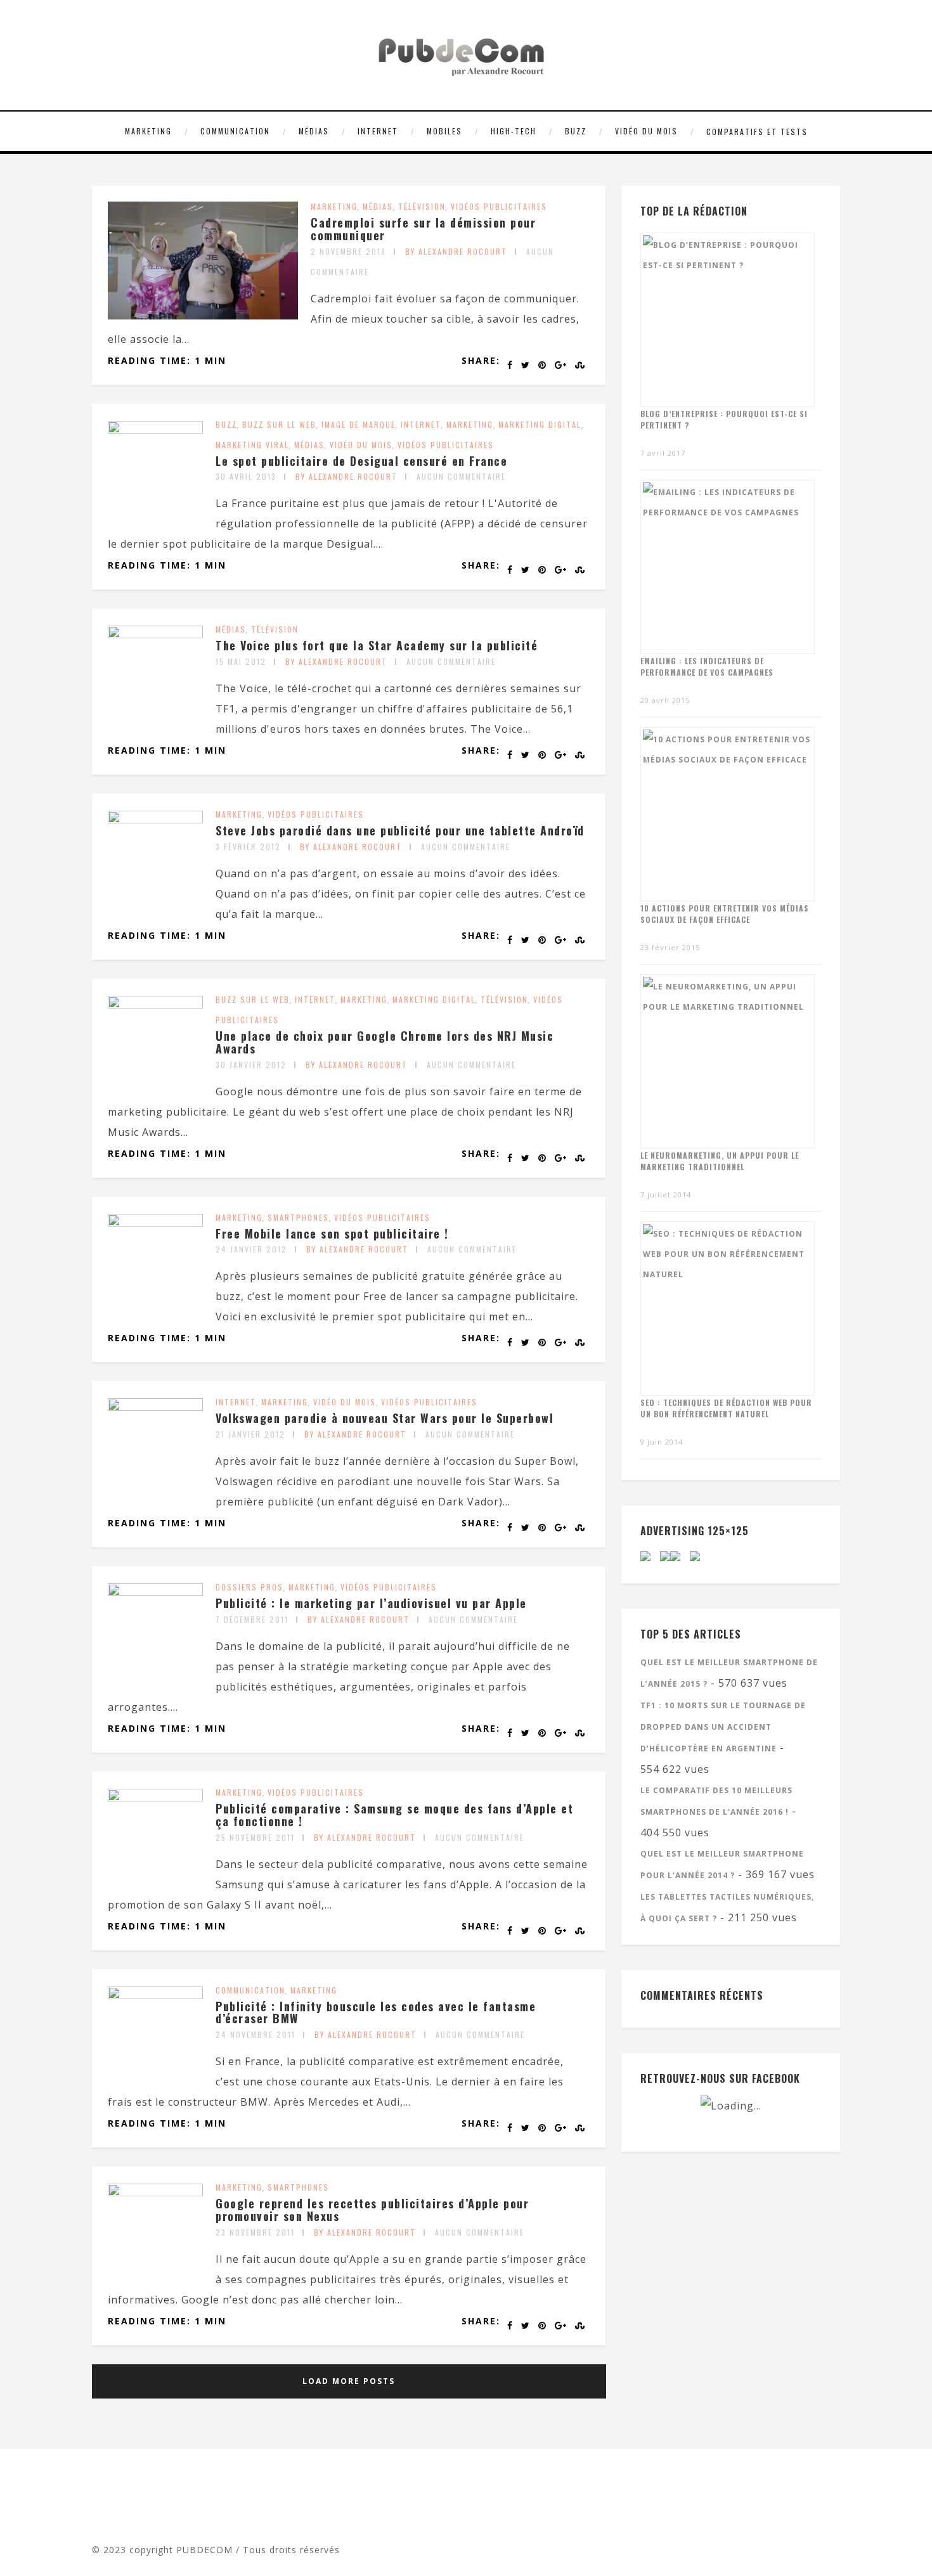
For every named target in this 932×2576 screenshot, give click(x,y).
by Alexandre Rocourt (456, 251)
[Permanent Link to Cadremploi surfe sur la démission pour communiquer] (203, 316)
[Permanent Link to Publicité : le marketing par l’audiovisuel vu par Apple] (155, 1592)
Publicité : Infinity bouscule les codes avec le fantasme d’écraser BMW (376, 2012)
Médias (314, 131)
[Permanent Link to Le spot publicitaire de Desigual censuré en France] (155, 430)
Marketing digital (540, 424)
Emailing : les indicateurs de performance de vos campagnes (707, 667)
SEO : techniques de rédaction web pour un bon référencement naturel (726, 1408)
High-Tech (514, 131)
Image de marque (359, 424)
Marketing (148, 131)
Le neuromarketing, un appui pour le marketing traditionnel (720, 1161)
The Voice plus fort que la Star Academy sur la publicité (377, 645)
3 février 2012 (248, 847)
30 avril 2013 (246, 476)
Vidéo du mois (646, 131)
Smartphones (298, 1217)
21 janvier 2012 (250, 1434)
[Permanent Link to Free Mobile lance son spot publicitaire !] (155, 1223)
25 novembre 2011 (255, 1837)
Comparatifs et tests (757, 132)
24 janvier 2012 (251, 1249)
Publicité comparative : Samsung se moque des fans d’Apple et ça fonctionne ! (394, 1815)
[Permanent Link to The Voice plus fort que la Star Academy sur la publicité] (155, 634)
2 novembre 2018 (348, 251)
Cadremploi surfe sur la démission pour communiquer (423, 229)
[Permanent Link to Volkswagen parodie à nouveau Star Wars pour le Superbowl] (155, 1407)
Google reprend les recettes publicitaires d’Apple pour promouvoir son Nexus (372, 2210)
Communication (235, 131)
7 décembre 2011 (252, 1619)
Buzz (576, 131)
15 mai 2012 (241, 661)
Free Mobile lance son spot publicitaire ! (332, 1233)
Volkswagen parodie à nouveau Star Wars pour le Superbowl (385, 1418)
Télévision (422, 206)
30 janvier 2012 (251, 1065)
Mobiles (444, 131)
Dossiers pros (249, 1587)
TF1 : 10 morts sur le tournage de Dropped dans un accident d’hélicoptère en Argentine (723, 1727)
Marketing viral (252, 445)
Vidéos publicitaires (499, 206)
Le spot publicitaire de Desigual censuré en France (361, 461)
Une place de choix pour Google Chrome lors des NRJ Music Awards (385, 1042)
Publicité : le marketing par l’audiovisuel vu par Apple (371, 1603)
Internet (378, 131)
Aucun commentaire (461, 476)
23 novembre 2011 (255, 2232)
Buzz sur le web (279, 424)
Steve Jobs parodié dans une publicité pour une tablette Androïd (400, 830)
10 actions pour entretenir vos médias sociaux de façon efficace (725, 914)
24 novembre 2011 (256, 2034)
